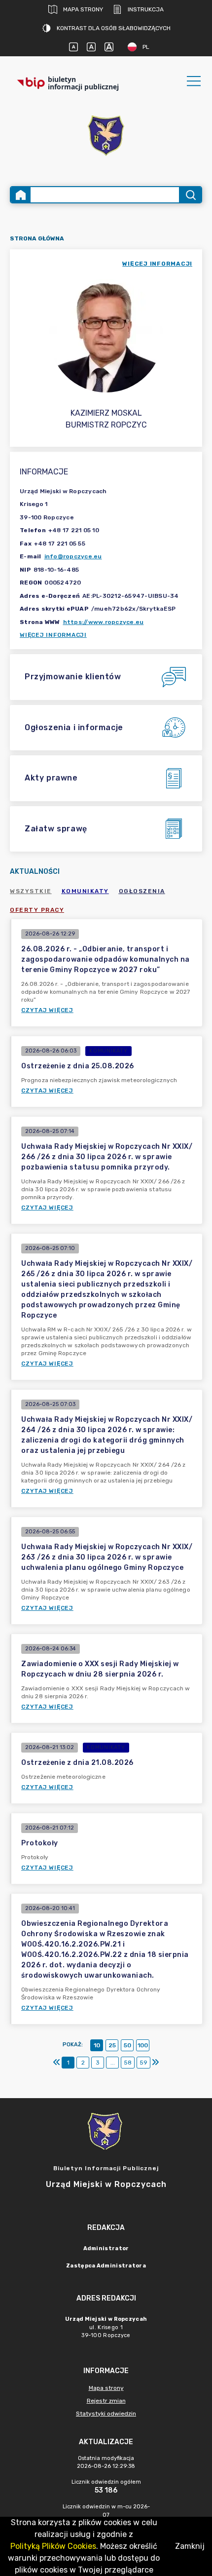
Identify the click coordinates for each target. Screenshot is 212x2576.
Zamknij (190, 2546)
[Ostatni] (155, 2063)
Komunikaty (85, 891)
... (113, 2063)
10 (97, 2045)
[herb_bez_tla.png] (106, 137)
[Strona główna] (21, 195)
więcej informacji (157, 264)
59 (143, 2063)
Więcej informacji (53, 635)
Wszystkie (31, 891)
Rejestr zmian (106, 2401)
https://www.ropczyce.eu (104, 622)
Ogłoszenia (142, 891)
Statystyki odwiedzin (106, 2414)
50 (127, 2045)
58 (128, 2063)
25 (112, 2045)
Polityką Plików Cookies (53, 2546)
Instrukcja (146, 9)
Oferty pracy (37, 910)
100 (143, 2045)
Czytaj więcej (47, 1010)
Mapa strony (83, 9)
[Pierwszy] (57, 2063)
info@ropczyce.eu (73, 556)
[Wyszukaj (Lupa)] (190, 195)
